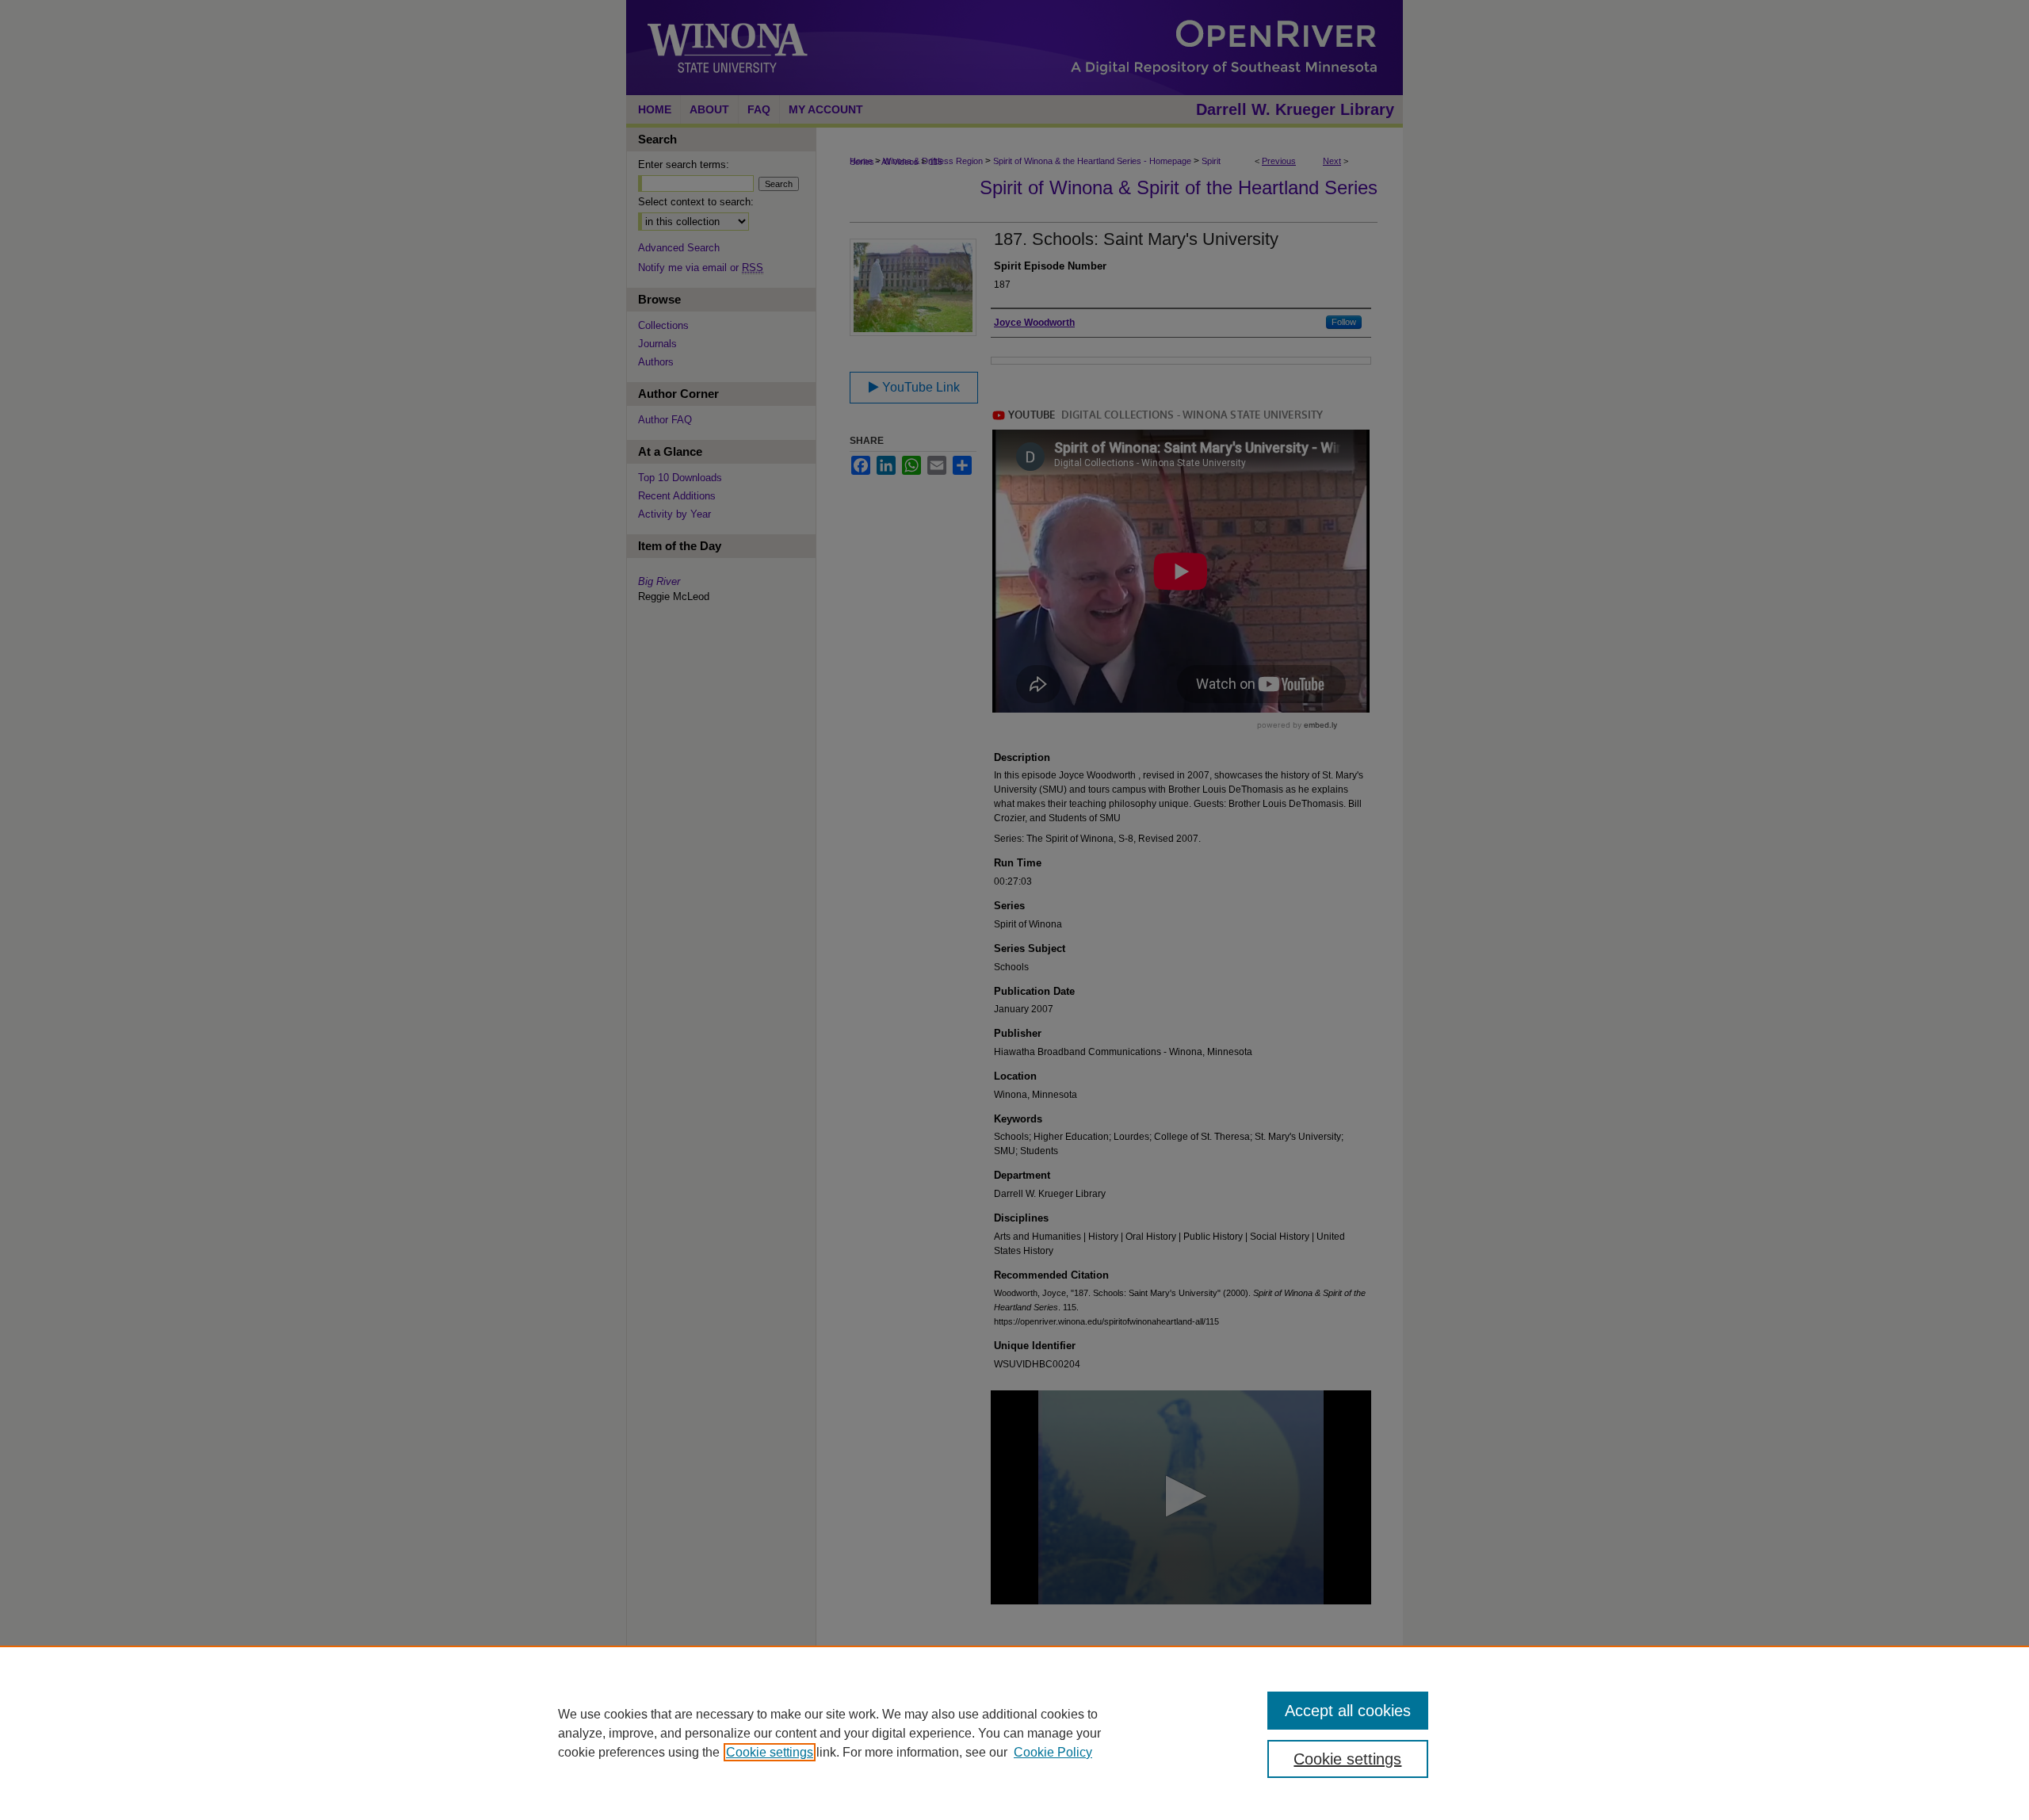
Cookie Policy (1053, 1752)
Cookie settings (770, 1752)
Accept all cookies (1348, 1711)
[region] (1014, 1733)
